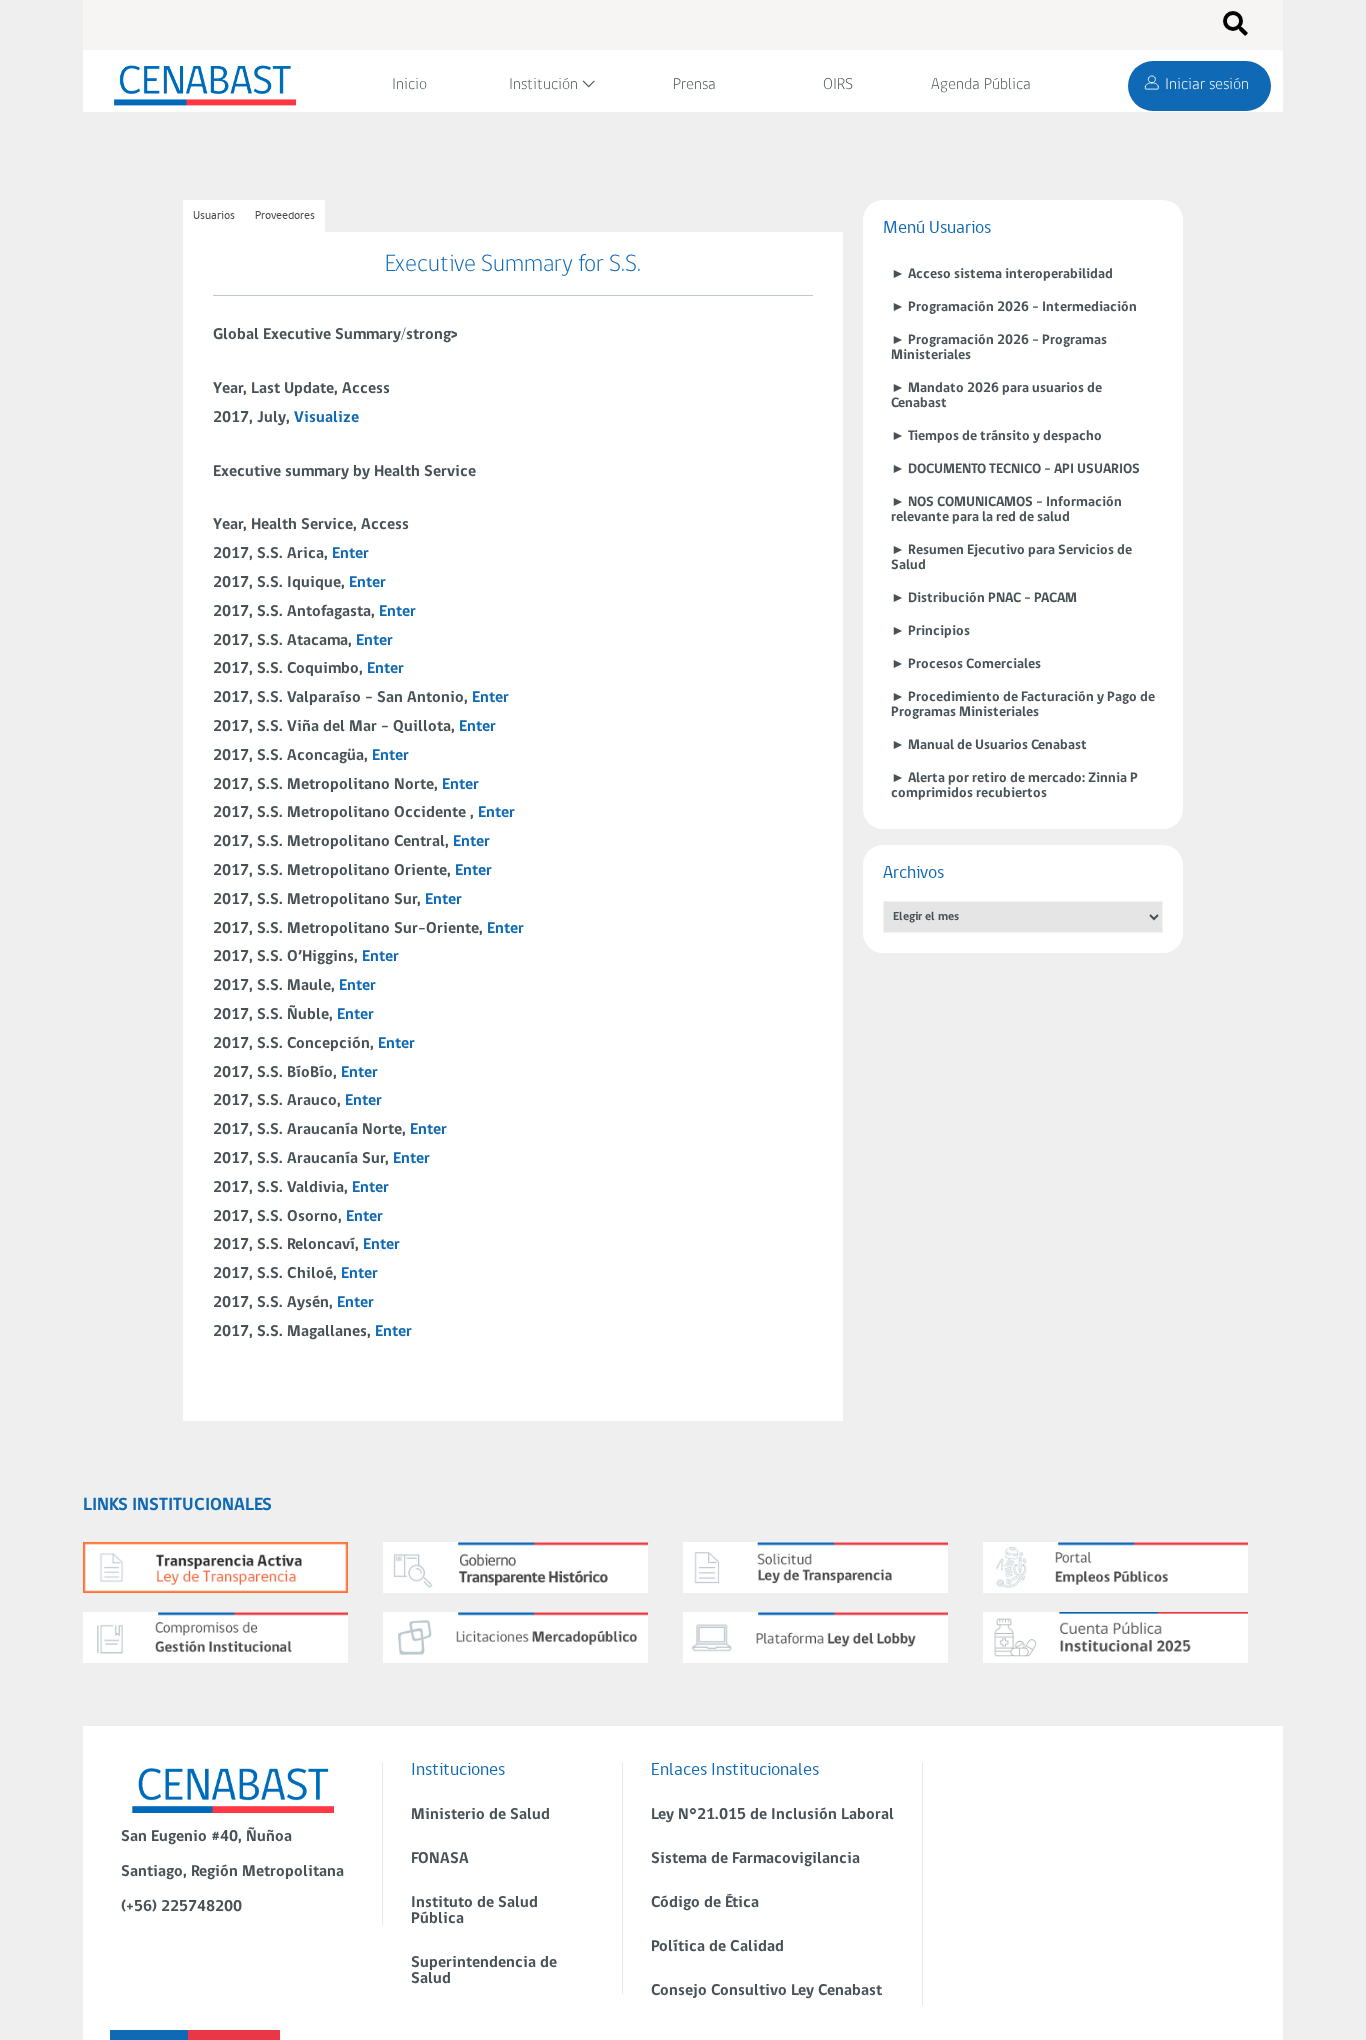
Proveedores (285, 216)
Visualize (326, 418)
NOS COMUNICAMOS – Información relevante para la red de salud (1006, 510)
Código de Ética (705, 1903)
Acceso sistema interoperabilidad (1010, 274)
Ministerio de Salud (480, 1815)
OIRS (838, 85)
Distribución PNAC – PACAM (992, 598)
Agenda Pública (981, 85)
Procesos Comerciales (974, 664)
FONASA (440, 1859)
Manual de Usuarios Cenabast (997, 745)
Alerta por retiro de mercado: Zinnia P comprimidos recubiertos (1014, 786)
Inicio (409, 85)
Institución (543, 85)
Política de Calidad (717, 1947)
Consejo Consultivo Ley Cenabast (766, 1991)
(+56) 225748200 (181, 1907)
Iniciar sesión (1207, 85)
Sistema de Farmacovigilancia (755, 1859)
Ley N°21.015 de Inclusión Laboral (772, 1815)
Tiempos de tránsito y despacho (1005, 436)
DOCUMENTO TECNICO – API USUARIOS (1024, 469)
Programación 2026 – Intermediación (1022, 307)
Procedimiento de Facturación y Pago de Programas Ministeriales (1023, 705)
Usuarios (214, 216)
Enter (350, 554)
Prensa (694, 85)
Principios (939, 631)
